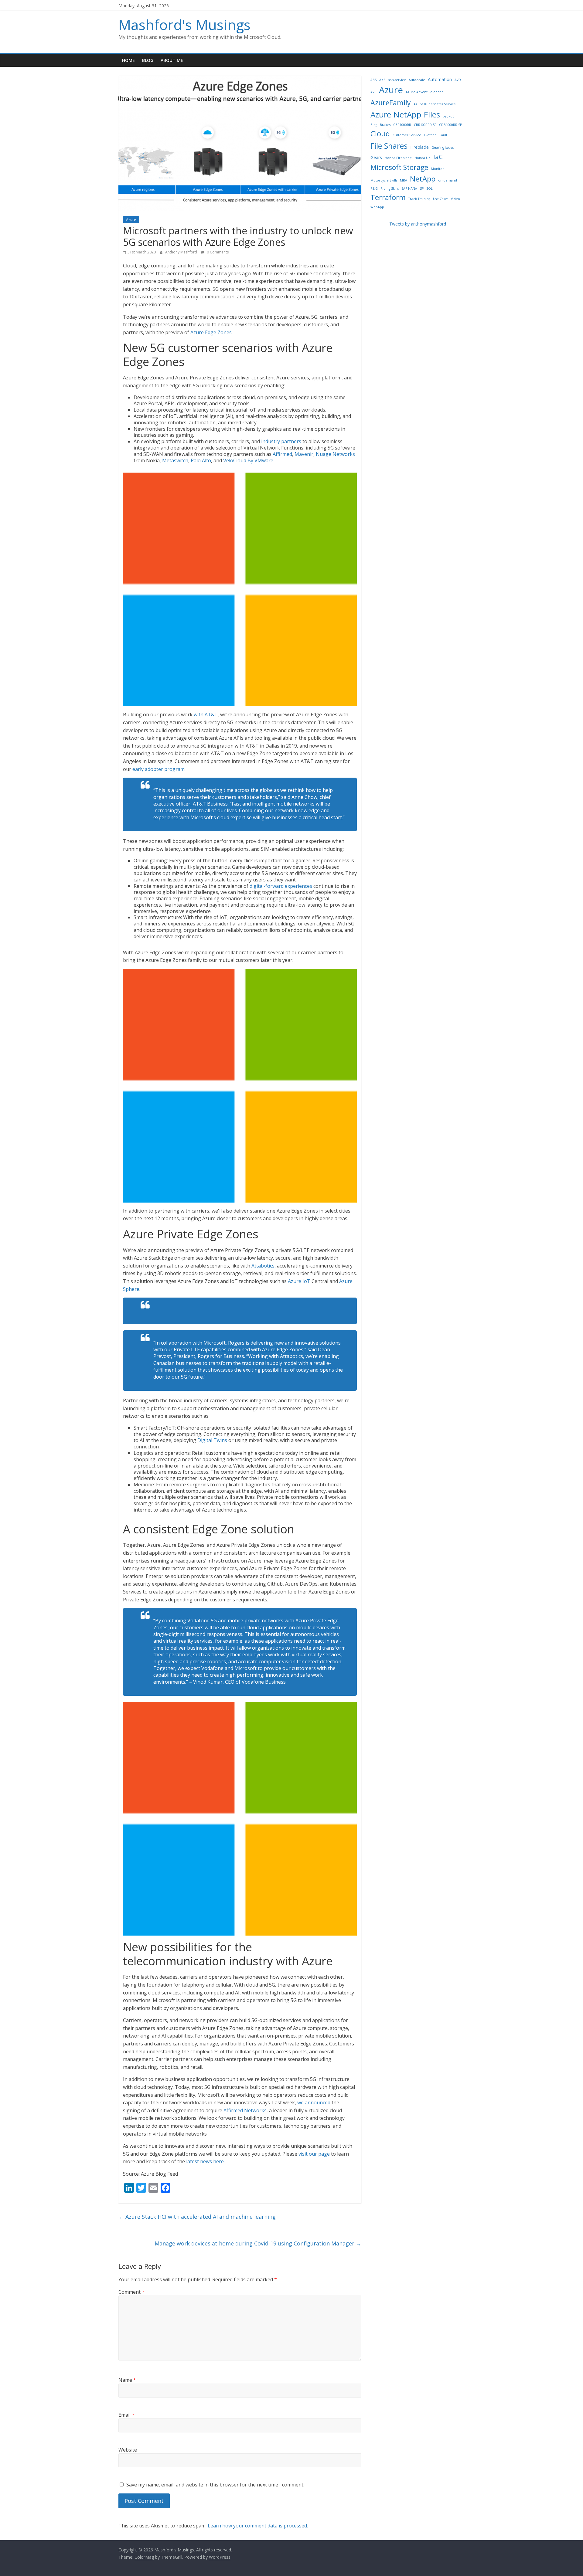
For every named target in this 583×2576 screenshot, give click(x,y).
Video (455, 199)
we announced (314, 2103)
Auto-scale (417, 80)
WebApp (377, 207)
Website (128, 2450)
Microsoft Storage (399, 167)
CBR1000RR (402, 125)
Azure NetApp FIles (405, 114)
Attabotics (263, 1266)
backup (449, 116)
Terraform (388, 197)
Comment (131, 2292)
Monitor (437, 169)
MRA (404, 180)
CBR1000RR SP (425, 125)
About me (172, 60)
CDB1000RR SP (450, 125)
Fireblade (419, 147)
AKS (382, 80)
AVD (458, 80)
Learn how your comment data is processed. (258, 2526)
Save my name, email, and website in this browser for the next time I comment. (215, 2485)
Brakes (385, 125)
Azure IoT (299, 1281)
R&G (374, 188)
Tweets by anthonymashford (418, 224)
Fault (443, 135)
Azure (131, 220)
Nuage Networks (335, 454)
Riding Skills (390, 188)
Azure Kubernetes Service (435, 104)
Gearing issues (443, 148)
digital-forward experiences (281, 886)
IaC (438, 157)
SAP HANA (409, 188)
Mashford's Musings (184, 25)
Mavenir (304, 454)
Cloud (380, 133)
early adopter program (159, 769)
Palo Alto (201, 460)
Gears (376, 157)
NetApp (423, 179)
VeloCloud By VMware (248, 460)
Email (126, 2415)
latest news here (205, 2161)
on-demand (448, 180)
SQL (430, 188)
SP (422, 188)
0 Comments (217, 252)
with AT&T (206, 714)
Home (128, 60)
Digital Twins (212, 1440)
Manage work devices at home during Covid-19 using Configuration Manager (258, 2243)
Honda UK (423, 158)
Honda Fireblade (398, 158)
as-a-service (397, 80)
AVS (373, 92)
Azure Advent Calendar (424, 92)
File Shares (389, 146)
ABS (373, 80)
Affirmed (282, 454)
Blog (148, 60)
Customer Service (407, 135)
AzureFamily (391, 103)
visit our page (314, 2154)
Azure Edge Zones (211, 332)
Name (127, 2380)
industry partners (281, 441)
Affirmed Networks (245, 2110)
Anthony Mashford (182, 252)
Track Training (419, 199)
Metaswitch (175, 460)
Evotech (430, 135)
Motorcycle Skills (384, 180)
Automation (440, 79)
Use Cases (441, 199)
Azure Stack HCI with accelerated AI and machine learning (197, 2217)
